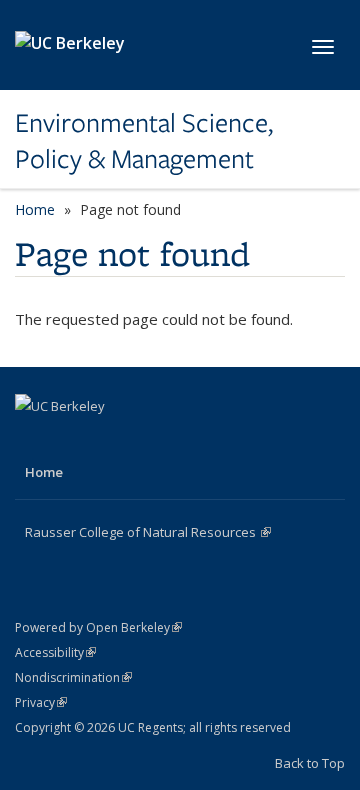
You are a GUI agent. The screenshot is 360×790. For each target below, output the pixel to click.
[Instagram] (111, 440)
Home (35, 209)
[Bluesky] (150, 440)
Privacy (41, 702)
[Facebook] (33, 440)
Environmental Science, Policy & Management (144, 141)
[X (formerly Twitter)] (72, 440)
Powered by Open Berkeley (98, 627)
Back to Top (310, 763)
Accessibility (55, 652)
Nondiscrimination (73, 677)
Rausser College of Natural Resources (148, 532)
